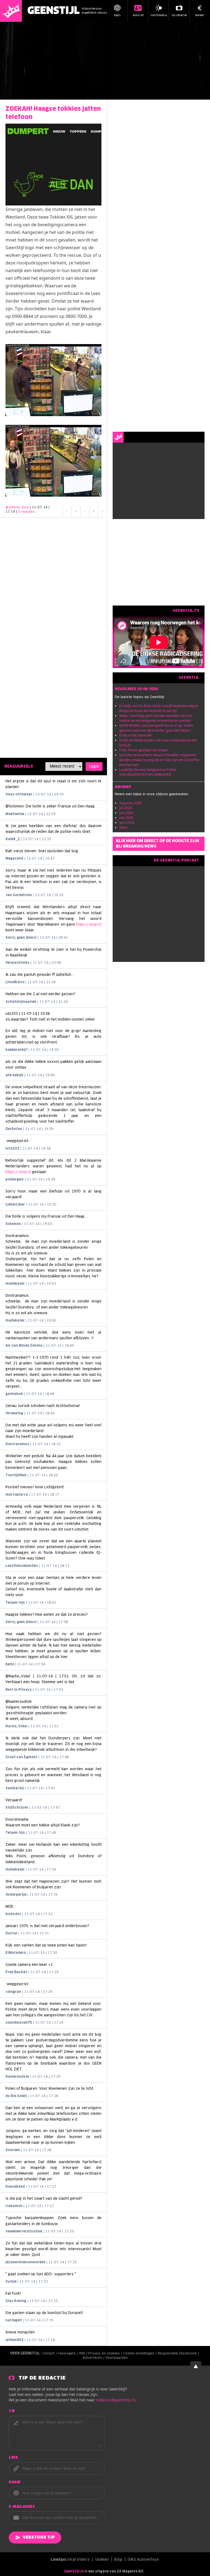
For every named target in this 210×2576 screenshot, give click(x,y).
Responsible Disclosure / (179, 2354)
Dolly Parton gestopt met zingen (144, 750)
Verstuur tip (39, 2538)
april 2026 (127, 823)
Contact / (50, 2354)
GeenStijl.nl (74, 2572)
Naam (14, 2482)
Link (13, 2458)
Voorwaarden (117, 2358)
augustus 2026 (130, 803)
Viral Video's (78, 2560)
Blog (118, 2560)
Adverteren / (94, 2358)
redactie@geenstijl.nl (116, 2400)
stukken (102, 2560)
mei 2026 (126, 818)
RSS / (84, 2354)
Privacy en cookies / (106, 2354)
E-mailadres (22, 2507)
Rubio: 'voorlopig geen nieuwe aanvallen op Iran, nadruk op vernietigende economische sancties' (156, 718)
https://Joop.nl (89, 925)
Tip (12, 2411)
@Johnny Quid (17, 508)
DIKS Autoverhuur (144, 2560)
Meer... (124, 828)
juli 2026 (126, 808)
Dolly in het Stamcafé (135, 735)
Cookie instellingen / (141, 2354)
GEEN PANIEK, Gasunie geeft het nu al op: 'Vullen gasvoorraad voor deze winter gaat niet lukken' (156, 728)
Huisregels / (69, 2354)
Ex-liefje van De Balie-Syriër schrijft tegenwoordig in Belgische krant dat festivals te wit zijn (159, 708)
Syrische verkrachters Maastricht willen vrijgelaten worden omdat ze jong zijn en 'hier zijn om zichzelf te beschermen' (159, 760)
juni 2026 (126, 813)
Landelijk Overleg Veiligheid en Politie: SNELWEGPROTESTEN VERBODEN (148, 772)
